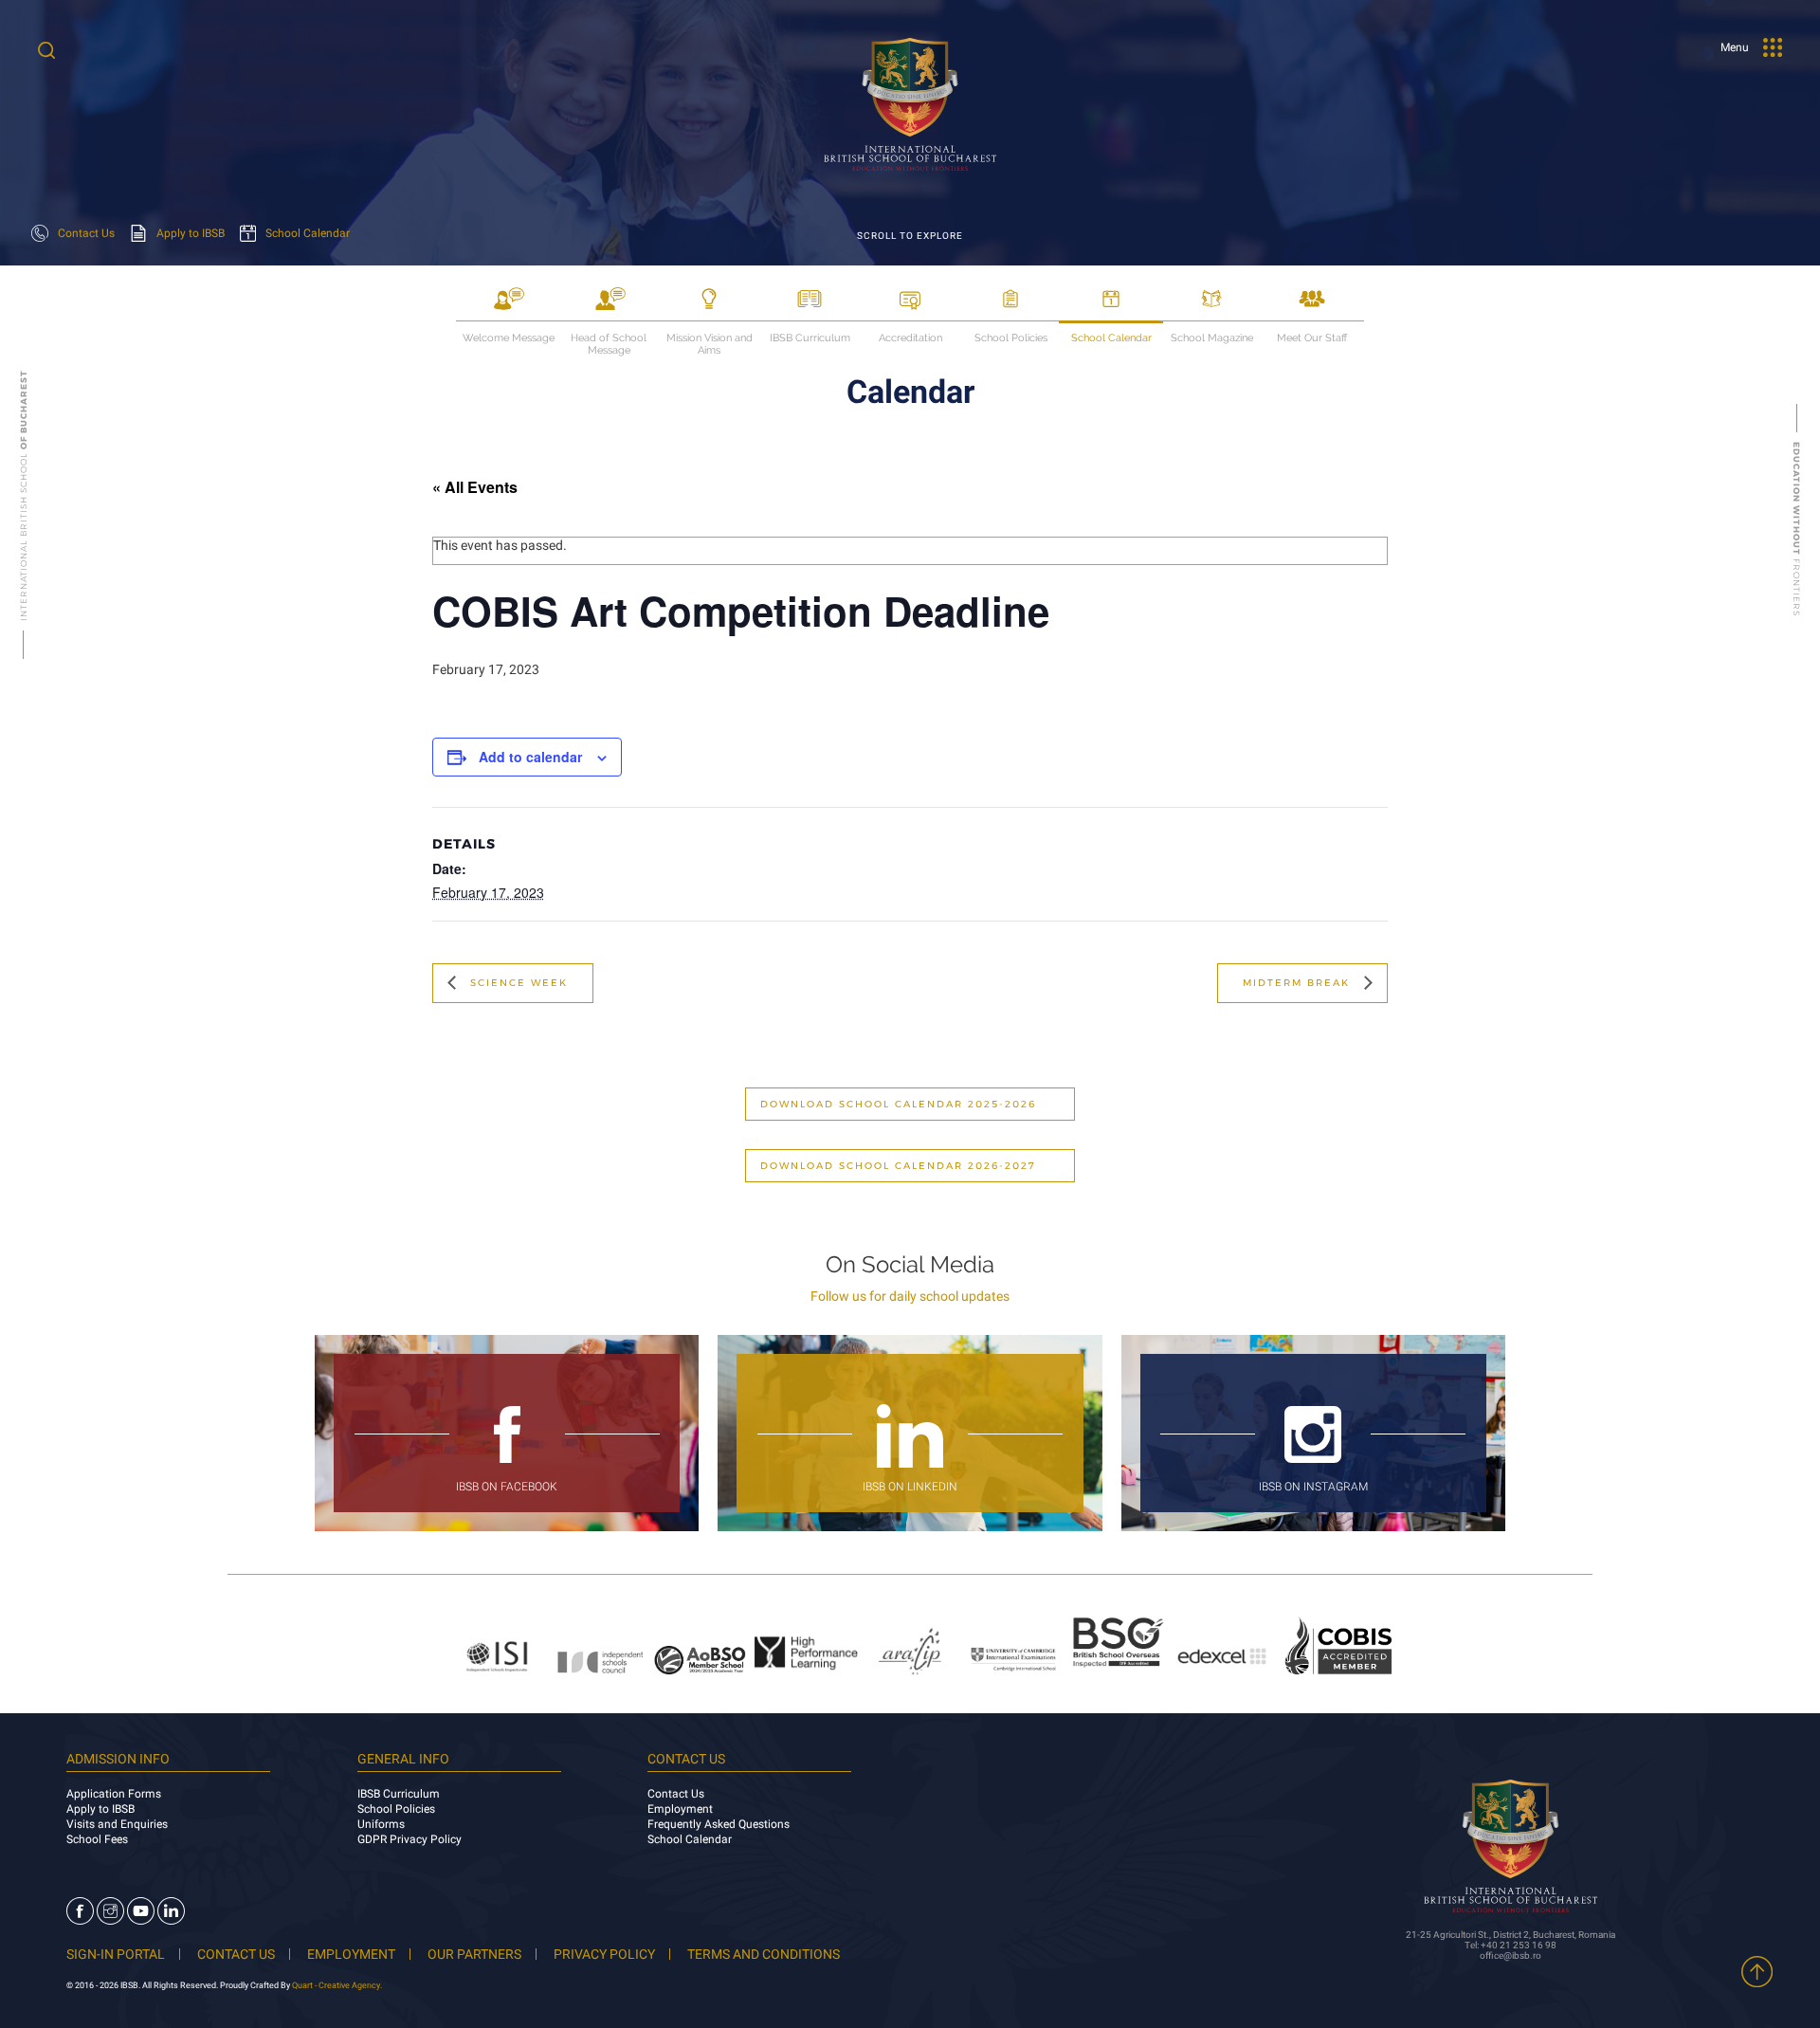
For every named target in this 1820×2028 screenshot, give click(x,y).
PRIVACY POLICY (604, 1954)
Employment (680, 1809)
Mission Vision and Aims (710, 339)
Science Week (517, 983)
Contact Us (676, 1794)
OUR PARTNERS (474, 1954)
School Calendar (1111, 338)
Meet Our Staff (1312, 338)
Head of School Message (609, 339)
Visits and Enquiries (117, 1824)
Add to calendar (530, 757)
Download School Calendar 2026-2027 (898, 1166)
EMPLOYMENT (351, 1954)
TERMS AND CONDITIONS (764, 1954)
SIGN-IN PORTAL (116, 1954)
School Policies (1011, 338)
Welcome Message (509, 338)
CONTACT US (236, 1954)
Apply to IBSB (100, 1809)
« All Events (475, 487)
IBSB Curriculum (810, 338)
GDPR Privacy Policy (409, 1839)
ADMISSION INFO (118, 1759)
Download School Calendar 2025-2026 (898, 1104)
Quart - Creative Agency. (337, 1985)
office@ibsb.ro (1511, 1955)
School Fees (97, 1839)
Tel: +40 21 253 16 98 (1511, 1945)
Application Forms (114, 1794)
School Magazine (1212, 338)
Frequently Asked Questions (719, 1824)
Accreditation (910, 338)
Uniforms (381, 1824)
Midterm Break (1299, 983)
